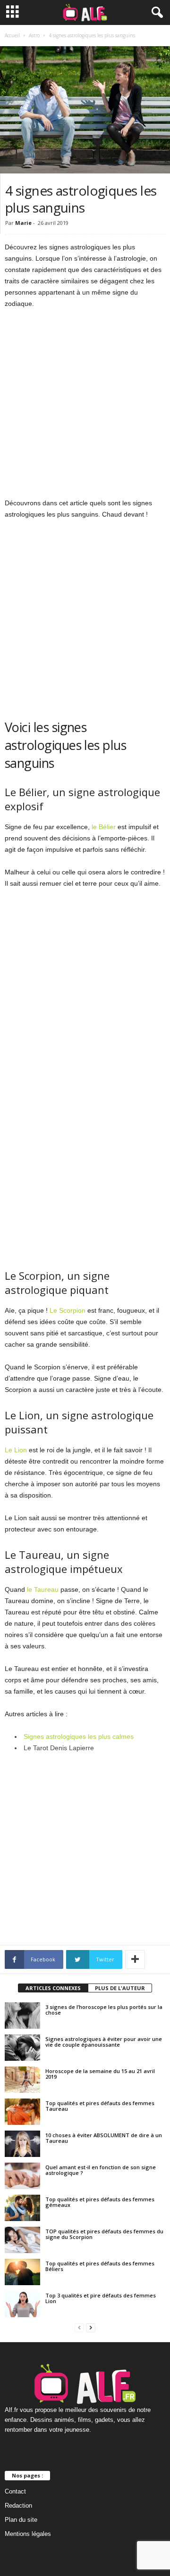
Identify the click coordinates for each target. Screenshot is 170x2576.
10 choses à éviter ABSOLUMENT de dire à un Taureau (104, 2138)
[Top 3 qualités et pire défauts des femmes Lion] (22, 2304)
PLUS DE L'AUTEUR (120, 1988)
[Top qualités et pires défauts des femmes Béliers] (22, 2272)
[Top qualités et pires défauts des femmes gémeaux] (22, 2208)
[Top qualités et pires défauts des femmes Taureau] (22, 2112)
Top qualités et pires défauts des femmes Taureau (100, 2106)
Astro (34, 35)
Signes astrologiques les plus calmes (79, 1737)
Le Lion (16, 1450)
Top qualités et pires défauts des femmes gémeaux (100, 2202)
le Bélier (104, 827)
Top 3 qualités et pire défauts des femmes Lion (101, 2298)
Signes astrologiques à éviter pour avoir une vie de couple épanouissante (104, 2042)
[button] (155, 13)
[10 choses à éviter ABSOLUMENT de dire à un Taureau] (22, 2144)
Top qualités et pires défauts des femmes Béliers (100, 2266)
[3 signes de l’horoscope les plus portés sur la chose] (22, 2016)
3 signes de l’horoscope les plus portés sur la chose (104, 2010)
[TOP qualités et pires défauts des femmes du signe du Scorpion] (22, 2240)
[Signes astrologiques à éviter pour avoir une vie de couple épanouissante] (22, 2048)
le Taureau (43, 1589)
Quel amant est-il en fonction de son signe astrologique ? (101, 2170)
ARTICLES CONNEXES (53, 1988)
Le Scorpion (68, 1310)
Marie (23, 223)
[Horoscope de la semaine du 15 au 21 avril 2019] (22, 2080)
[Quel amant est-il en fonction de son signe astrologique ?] (22, 2176)
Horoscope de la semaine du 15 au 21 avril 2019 (100, 2074)
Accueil (12, 35)
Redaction (18, 2506)
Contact (15, 2491)
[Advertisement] (85, 405)
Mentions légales (28, 2534)
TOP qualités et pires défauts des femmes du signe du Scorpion (104, 2234)
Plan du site (21, 2520)
